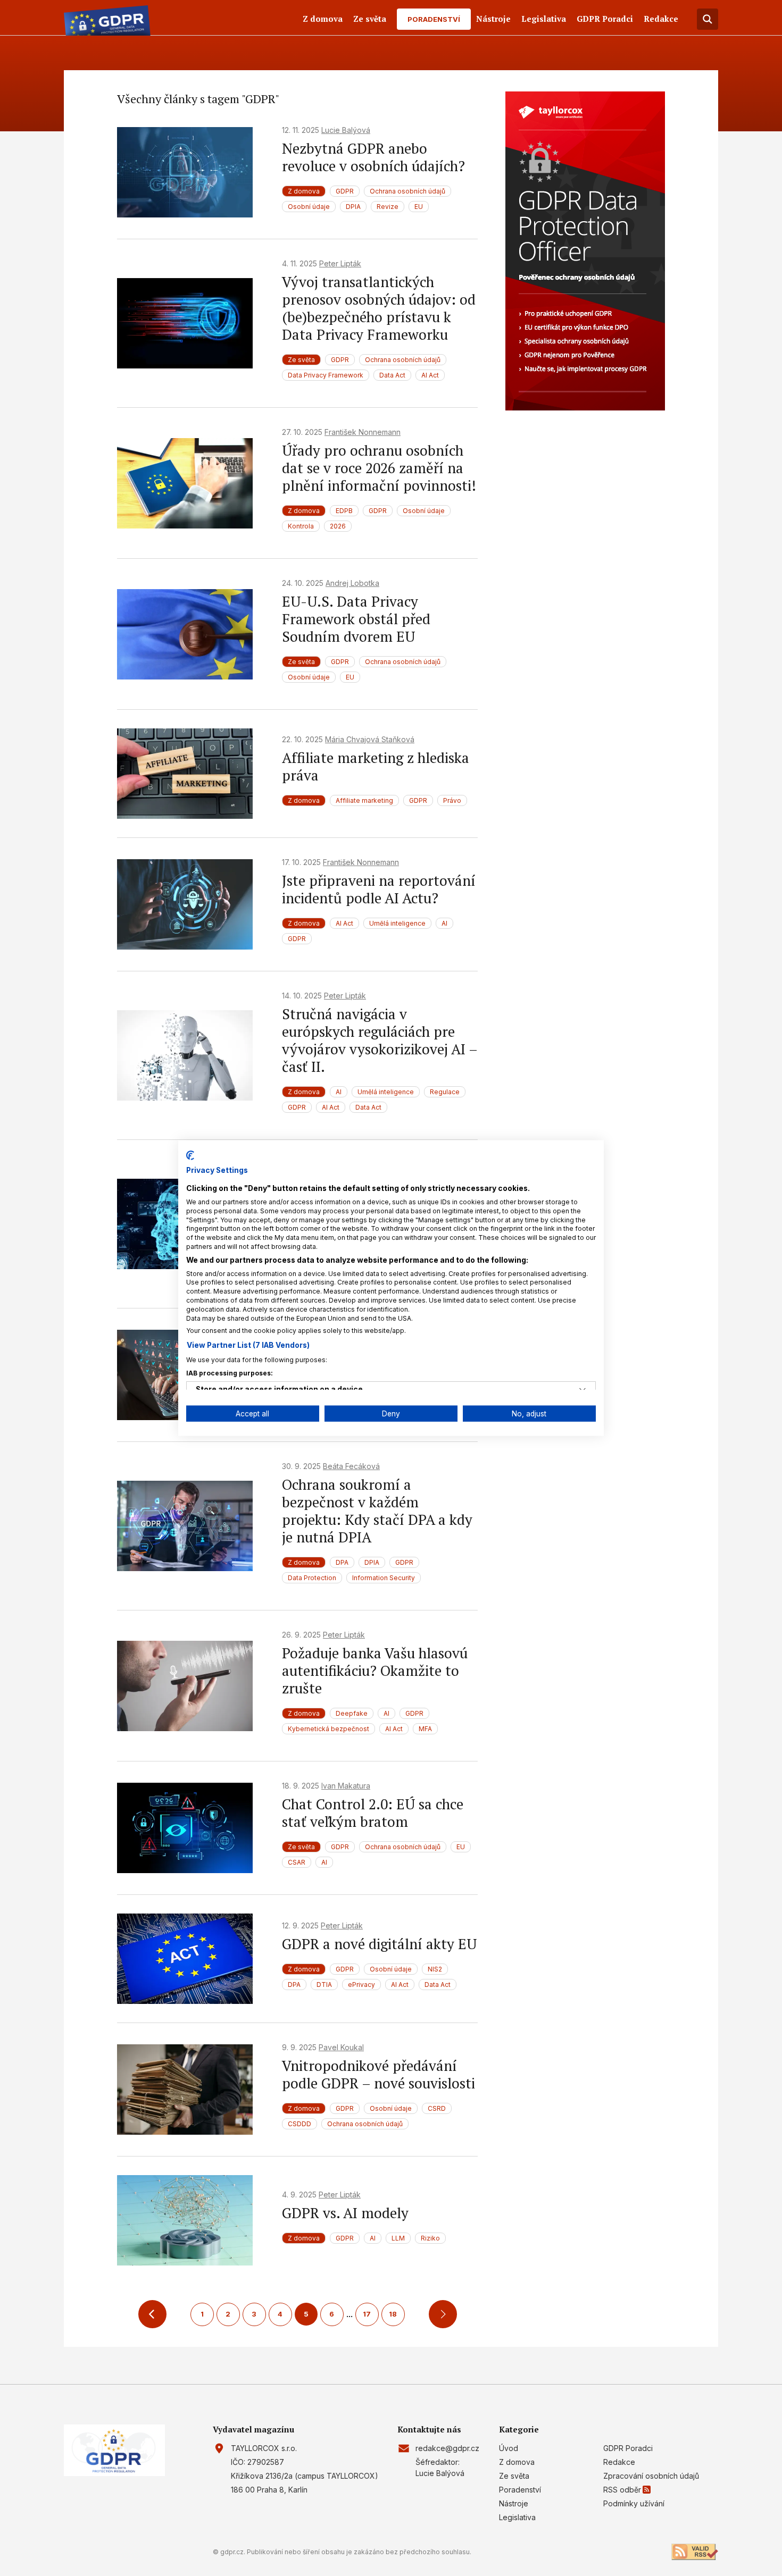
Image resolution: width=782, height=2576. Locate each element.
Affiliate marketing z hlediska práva (376, 766)
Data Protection (312, 1578)
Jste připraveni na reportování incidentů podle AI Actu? (379, 889)
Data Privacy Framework (326, 375)
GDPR (345, 191)
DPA (342, 1562)
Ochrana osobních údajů (407, 191)
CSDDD (300, 2124)
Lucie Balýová (346, 130)
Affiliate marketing (364, 800)
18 (393, 2314)
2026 (338, 526)
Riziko (430, 2238)
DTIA (324, 1985)
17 (367, 2314)
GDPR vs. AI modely (345, 2213)
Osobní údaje (309, 207)
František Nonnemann (363, 432)
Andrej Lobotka (352, 583)
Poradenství (434, 19)
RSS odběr (622, 2490)
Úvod (509, 2448)
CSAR (297, 1862)
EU (419, 207)
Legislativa (544, 19)
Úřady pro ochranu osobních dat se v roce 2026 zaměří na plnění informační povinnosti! (379, 468)
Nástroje (493, 19)
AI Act (430, 375)
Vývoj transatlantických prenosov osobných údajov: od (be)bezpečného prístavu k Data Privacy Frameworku (379, 308)
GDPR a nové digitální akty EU (379, 1944)
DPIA (353, 207)
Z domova (323, 19)
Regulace (445, 1092)
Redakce (661, 19)
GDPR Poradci (605, 19)
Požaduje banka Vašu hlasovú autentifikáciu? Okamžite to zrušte (375, 1671)
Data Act (392, 375)
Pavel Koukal (341, 2047)
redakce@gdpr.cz (447, 2448)
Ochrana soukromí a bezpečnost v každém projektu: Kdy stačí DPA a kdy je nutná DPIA (377, 1511)
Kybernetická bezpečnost (328, 1729)
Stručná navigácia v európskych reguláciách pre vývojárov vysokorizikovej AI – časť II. (380, 1040)
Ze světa (370, 19)
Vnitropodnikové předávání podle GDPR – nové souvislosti (378, 2074)
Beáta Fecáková (351, 1466)
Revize (388, 207)
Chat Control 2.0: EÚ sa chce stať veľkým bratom (373, 1813)
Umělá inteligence (397, 923)
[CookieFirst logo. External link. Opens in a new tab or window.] (190, 1155)
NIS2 (435, 1969)
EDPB (344, 511)
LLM (398, 2238)
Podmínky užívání (634, 2503)
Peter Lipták (340, 263)
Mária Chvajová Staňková (370, 739)
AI (444, 923)
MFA (425, 1729)
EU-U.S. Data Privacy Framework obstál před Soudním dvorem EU (356, 619)
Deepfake (352, 1713)
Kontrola (301, 526)
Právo (452, 800)
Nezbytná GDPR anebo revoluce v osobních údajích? (373, 157)
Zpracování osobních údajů (651, 2476)
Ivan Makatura (346, 1786)
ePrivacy (361, 1985)
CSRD (437, 2108)
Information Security (384, 1578)
